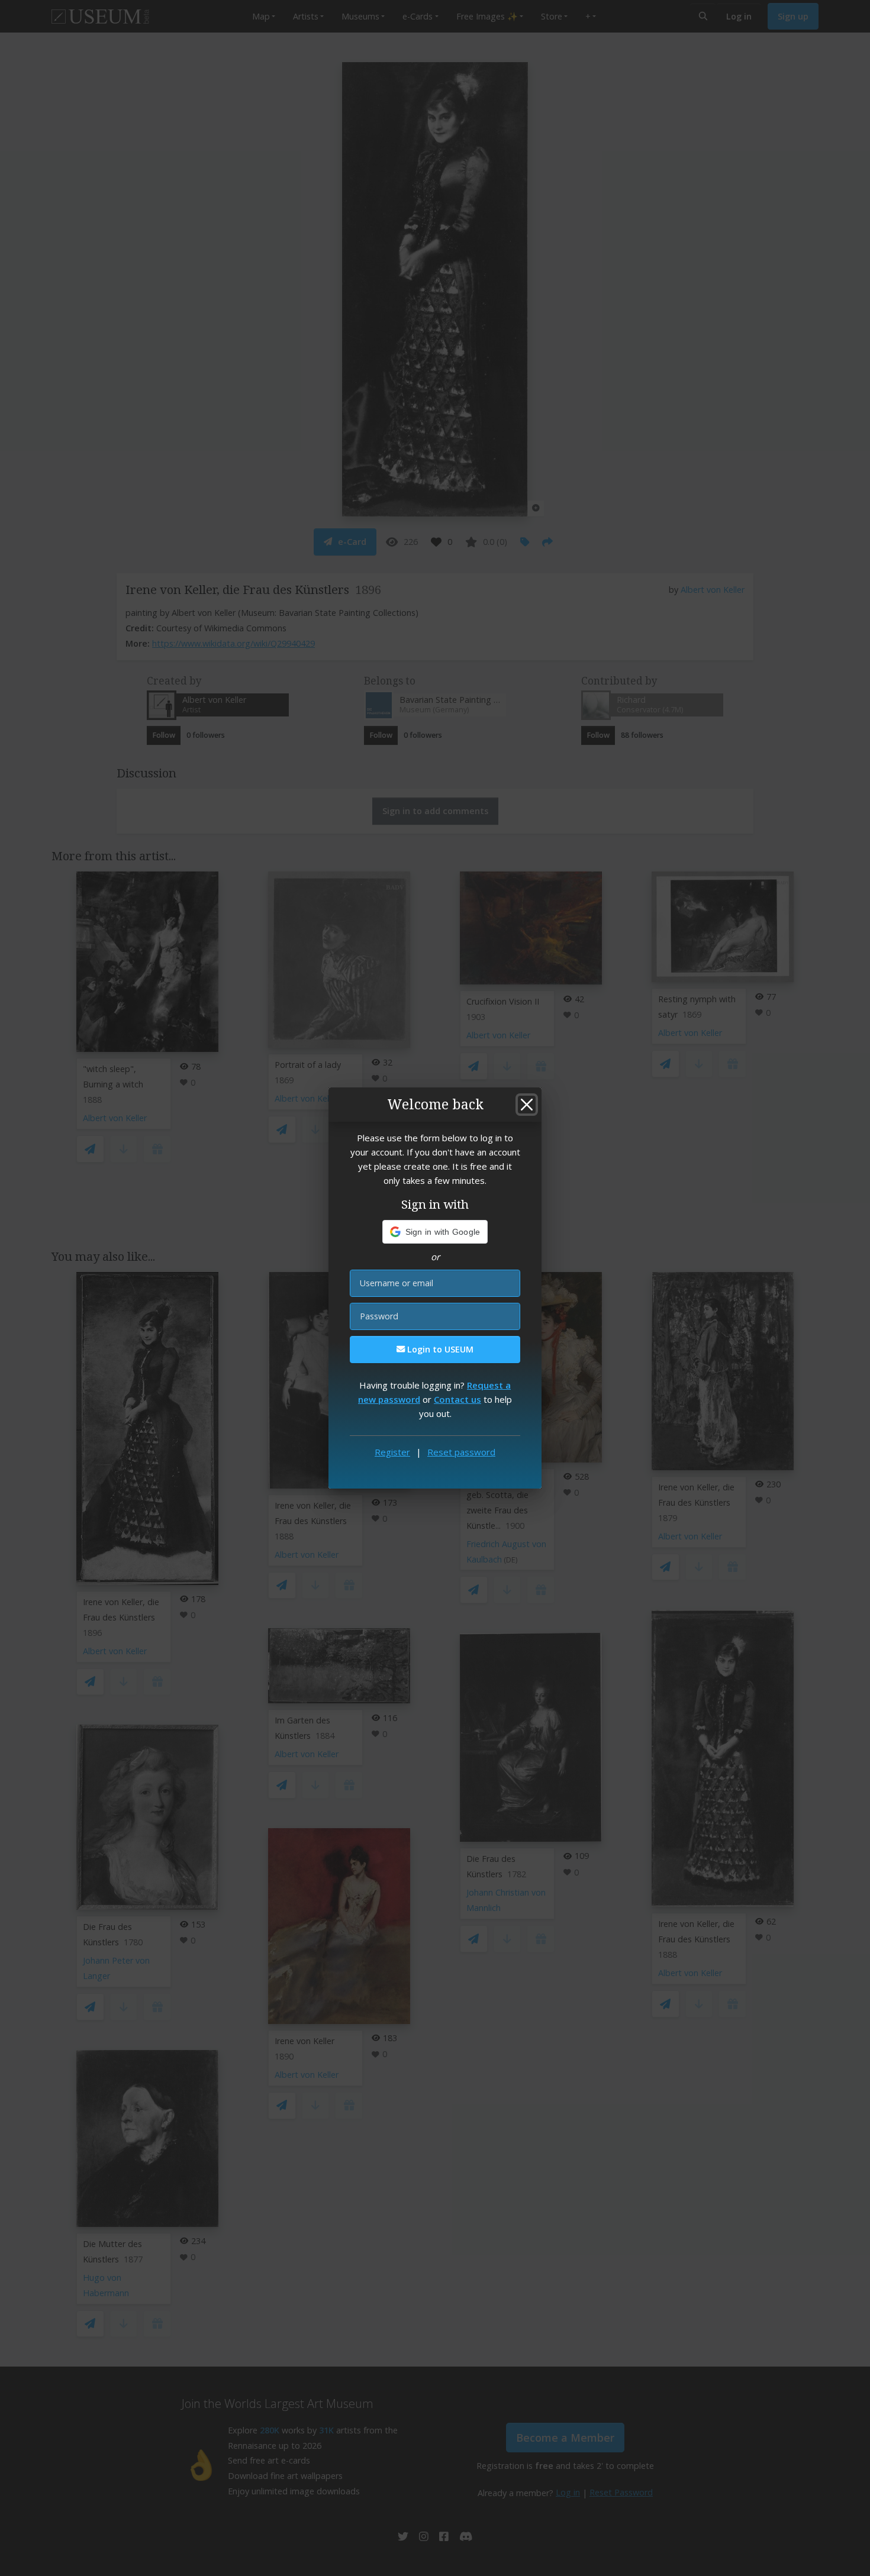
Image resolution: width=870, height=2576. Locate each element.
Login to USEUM (439, 1349)
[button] (435, 1232)
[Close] (527, 1105)
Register (392, 1452)
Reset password (461, 1452)
